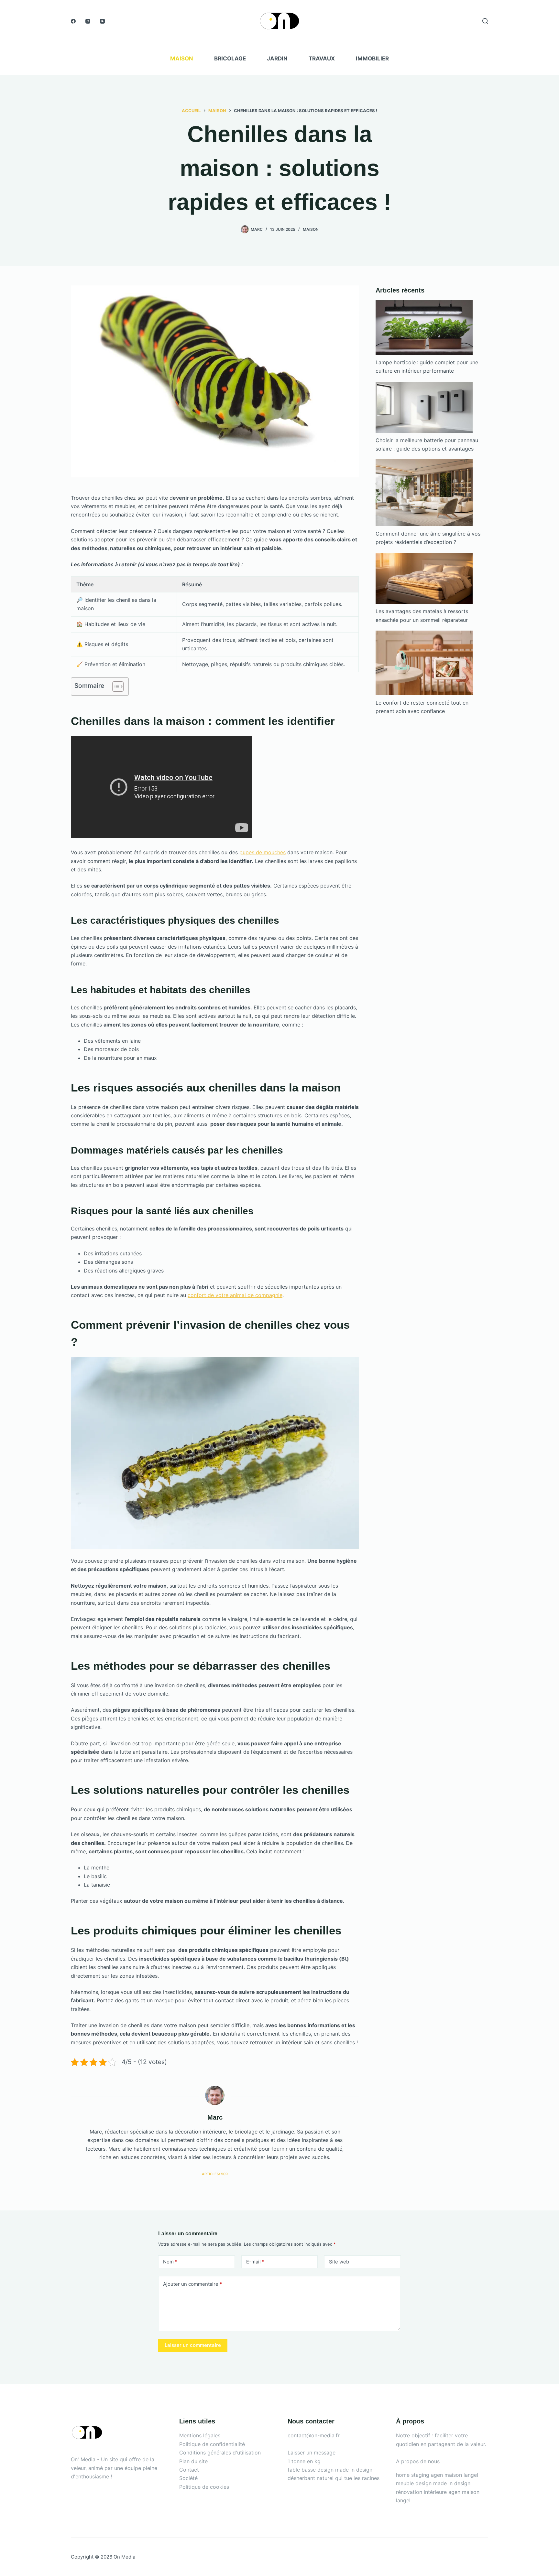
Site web (339, 2262)
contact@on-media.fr (314, 2435)
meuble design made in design (433, 2483)
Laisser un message (312, 2453)
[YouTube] (102, 21)
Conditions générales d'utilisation (220, 2453)
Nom (170, 2262)
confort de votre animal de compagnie (235, 1295)
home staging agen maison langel (437, 2475)
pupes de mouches (263, 852)
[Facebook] (73, 21)
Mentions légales (200, 2435)
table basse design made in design (330, 2470)
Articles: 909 (215, 2174)
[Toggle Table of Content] (115, 687)
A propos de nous (418, 2461)
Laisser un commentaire (193, 2345)
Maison (182, 59)
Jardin (277, 59)
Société (188, 2478)
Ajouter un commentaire (192, 2284)
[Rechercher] (485, 21)
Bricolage (230, 59)
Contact (189, 2470)
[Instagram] (88, 21)
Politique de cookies (204, 2487)
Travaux (322, 59)
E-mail (255, 2262)
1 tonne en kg (304, 2461)
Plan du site (193, 2461)
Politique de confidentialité (212, 2444)
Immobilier (372, 59)
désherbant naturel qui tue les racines (334, 2478)
